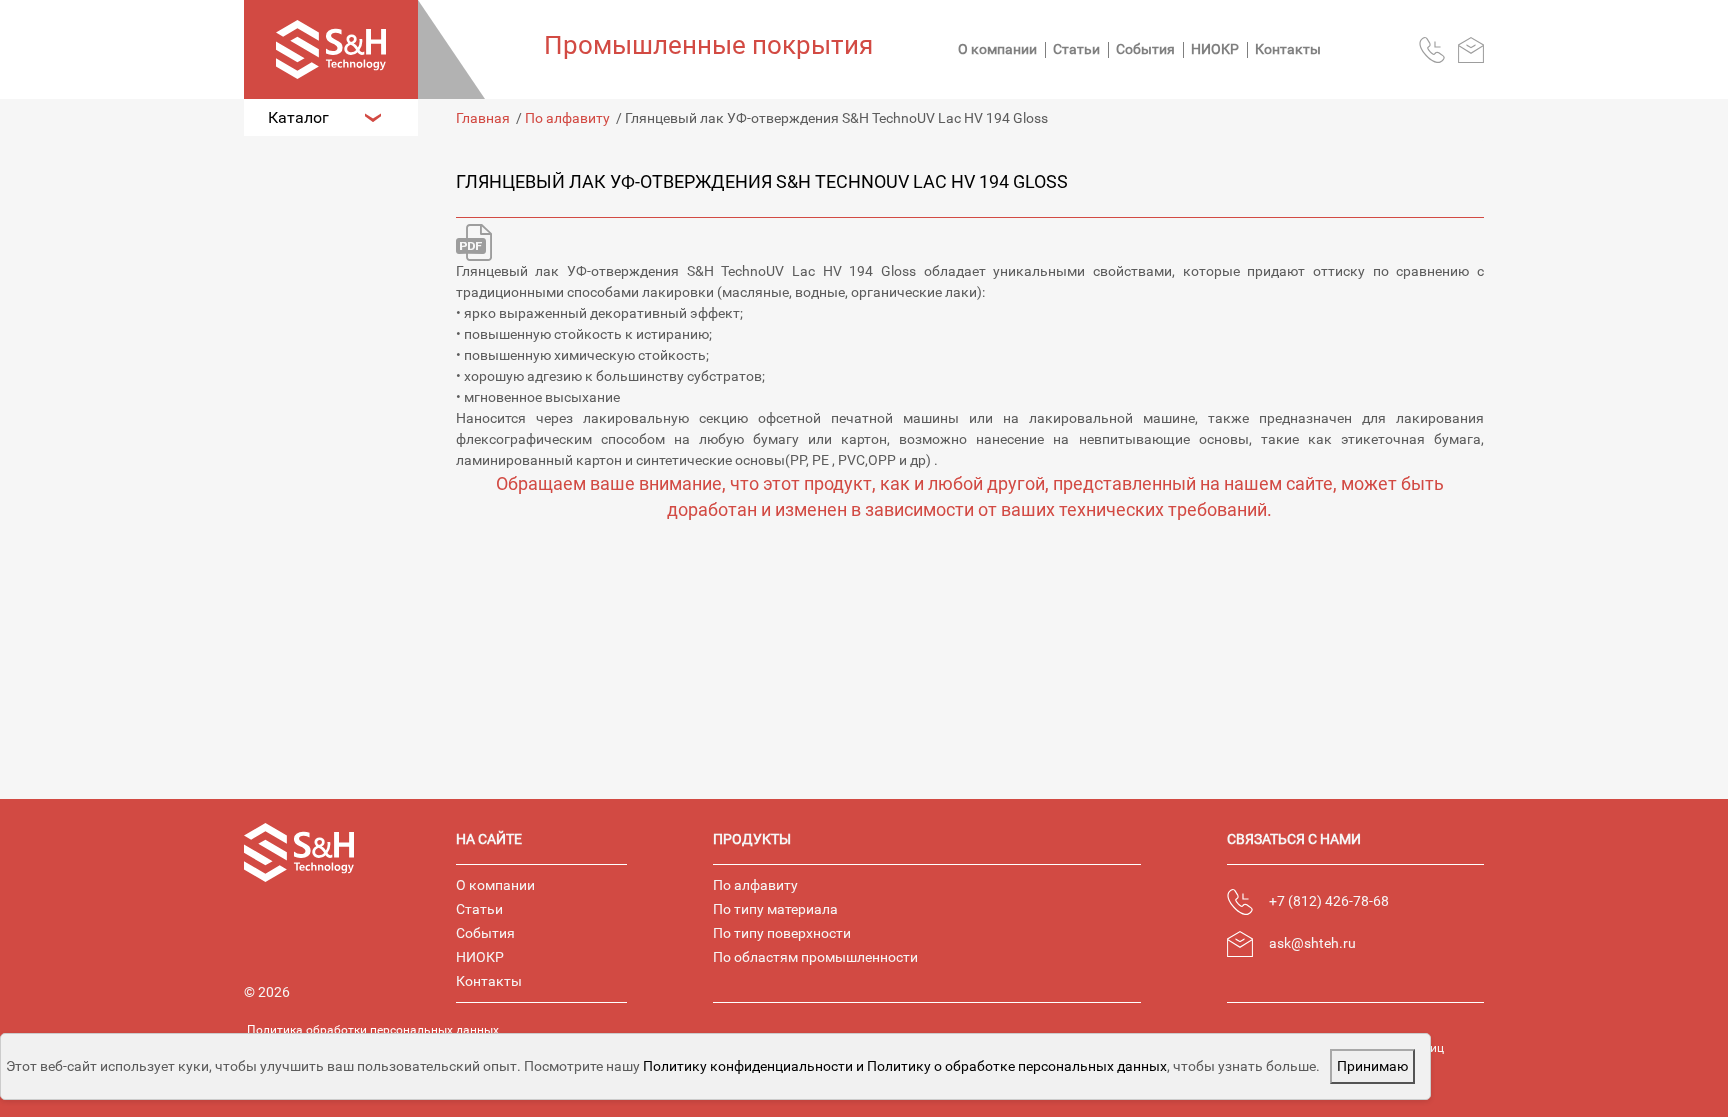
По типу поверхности (782, 933)
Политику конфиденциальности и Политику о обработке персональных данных (905, 1066)
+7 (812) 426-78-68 (1329, 901)
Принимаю (1372, 1066)
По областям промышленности (815, 957)
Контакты (1288, 49)
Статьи (1076, 49)
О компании (997, 49)
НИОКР (1215, 49)
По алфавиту (755, 885)
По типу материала (775, 909)
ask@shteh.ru (1312, 943)
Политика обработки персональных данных (373, 1030)
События (1145, 49)
